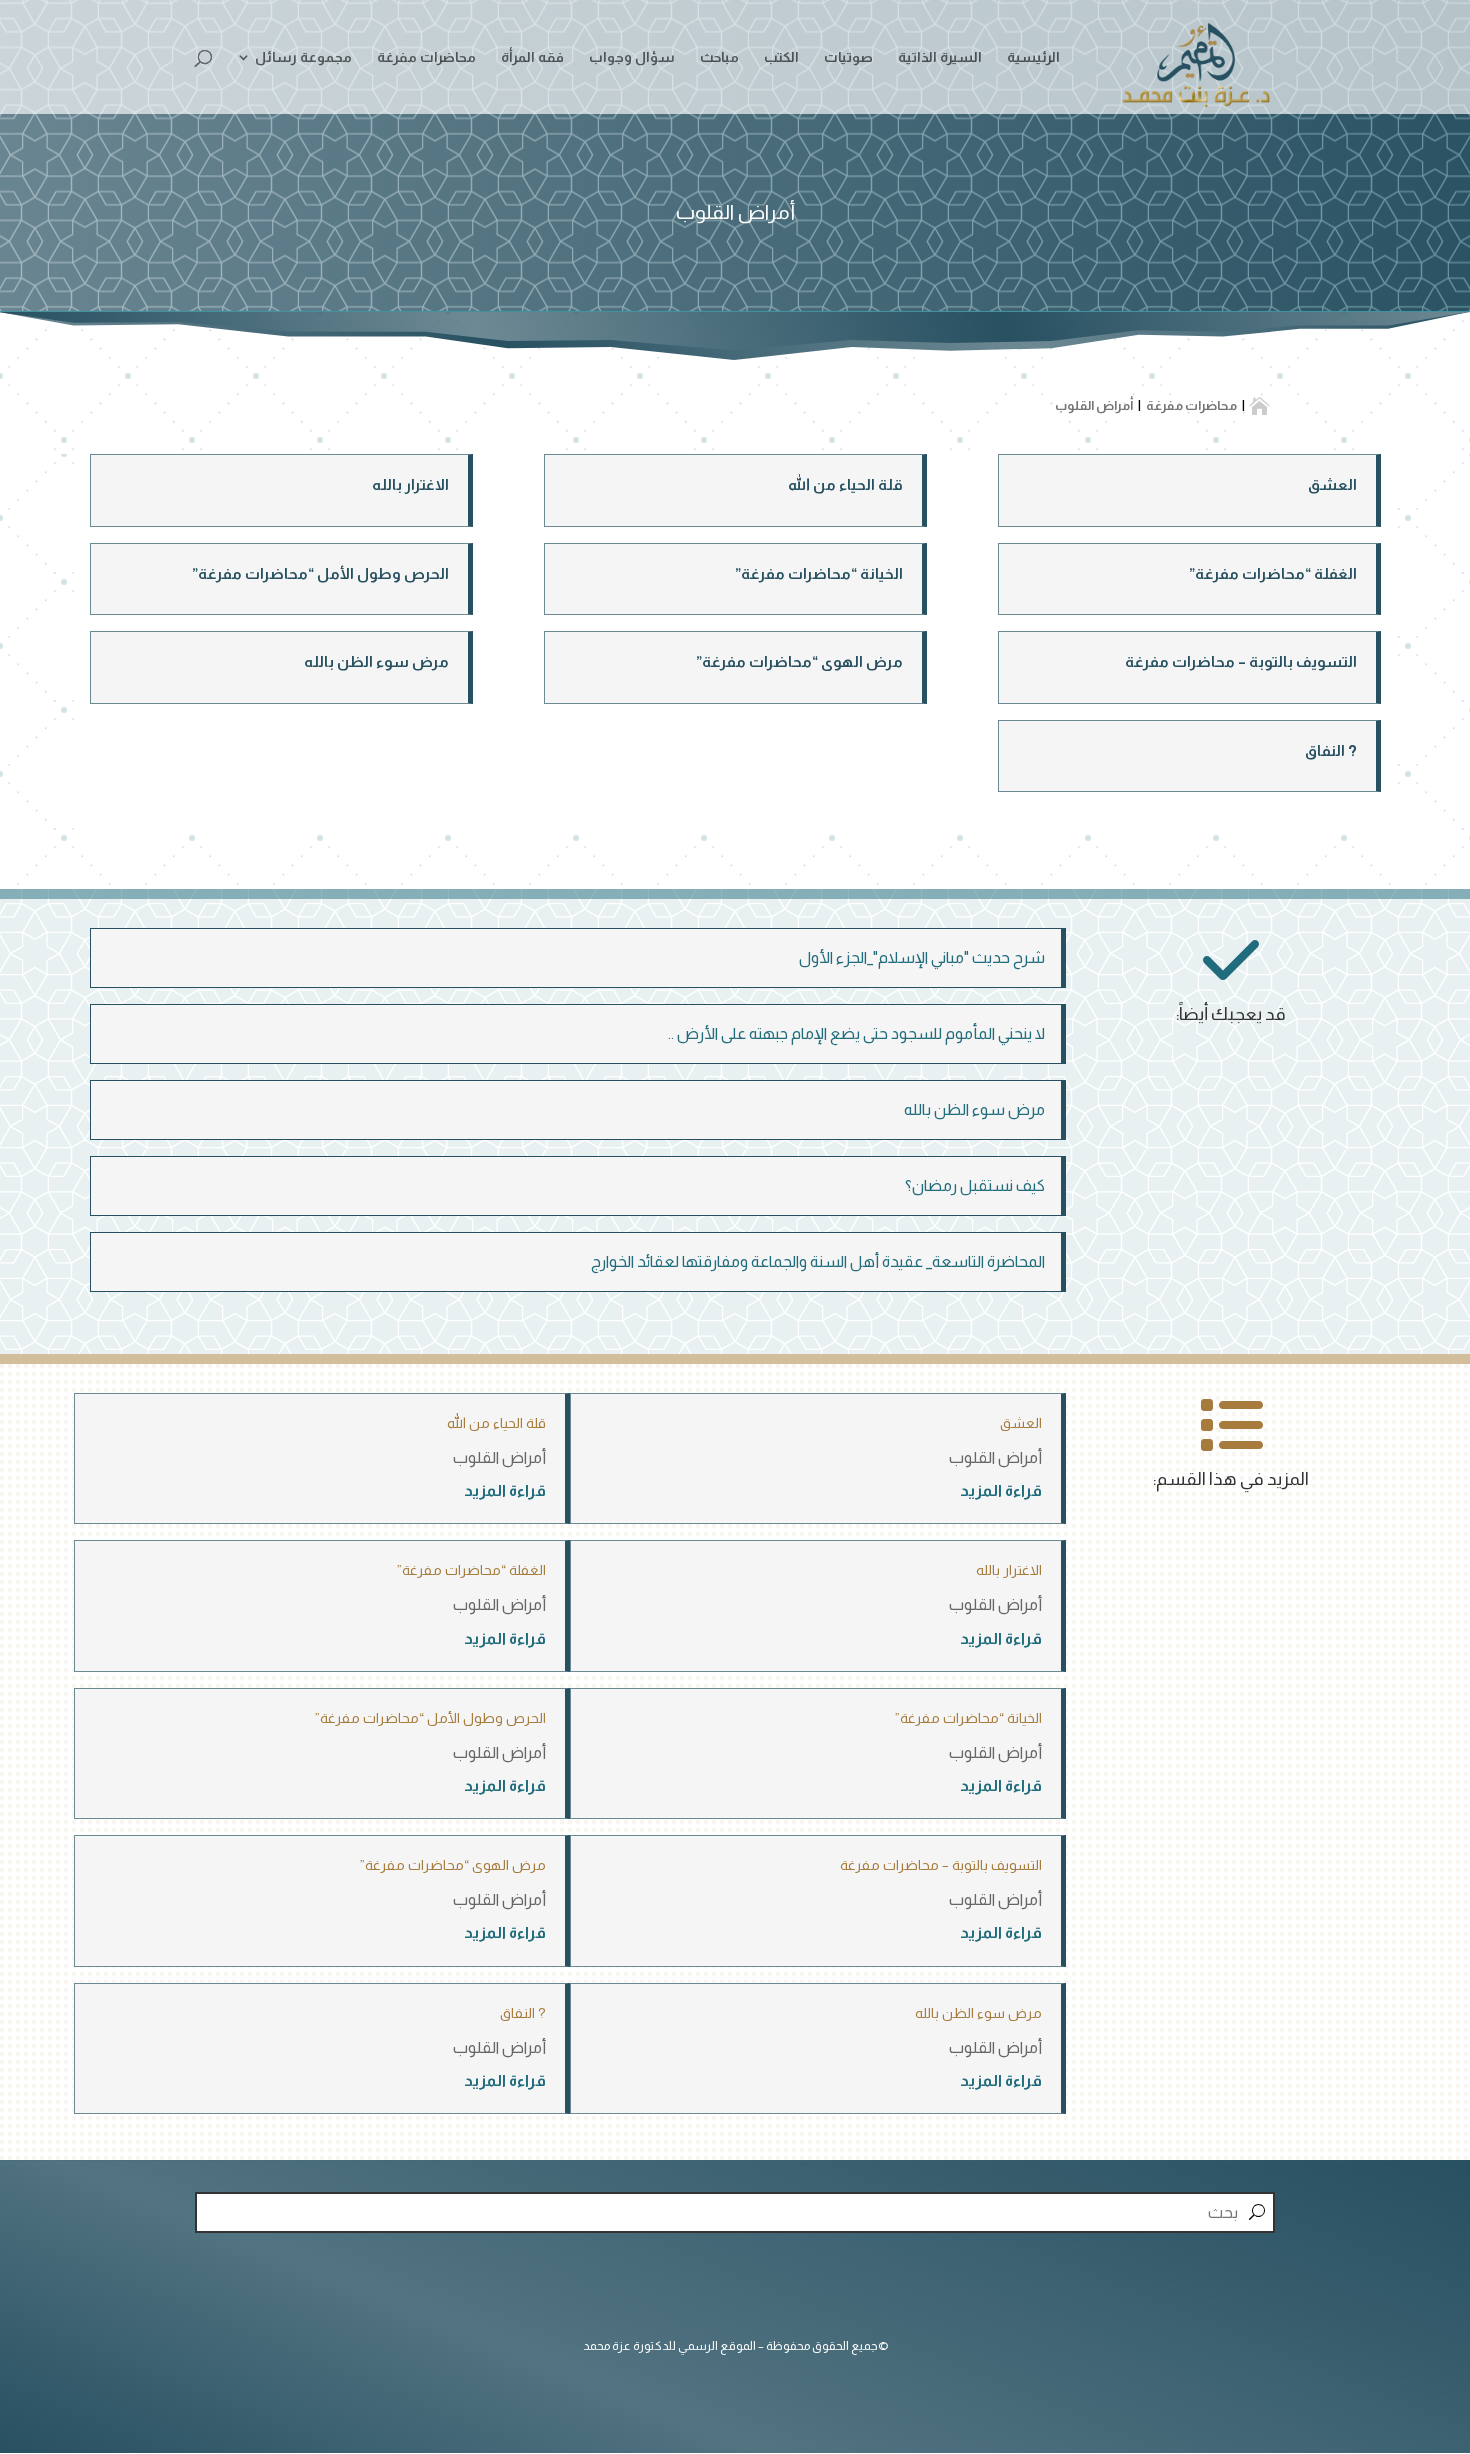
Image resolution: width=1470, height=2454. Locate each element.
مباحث (719, 57)
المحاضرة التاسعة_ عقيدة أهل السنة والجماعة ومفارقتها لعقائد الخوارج (818, 1261)
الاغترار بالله (410, 484)
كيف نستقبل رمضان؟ (975, 1185)
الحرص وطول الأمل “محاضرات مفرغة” (320, 573)
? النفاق (1331, 750)
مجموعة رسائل (303, 57)
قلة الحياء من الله (845, 484)
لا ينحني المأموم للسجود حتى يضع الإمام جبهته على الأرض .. (856, 1033)
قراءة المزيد (1001, 1490)
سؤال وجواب (632, 57)
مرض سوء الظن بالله (376, 661)
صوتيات (848, 57)
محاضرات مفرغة (426, 57)
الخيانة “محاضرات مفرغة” (819, 573)
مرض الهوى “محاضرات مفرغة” (799, 661)
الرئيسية (1033, 57)
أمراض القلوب (995, 1457)
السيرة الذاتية (940, 57)
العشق (1332, 484)
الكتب (781, 57)
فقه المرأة (532, 57)
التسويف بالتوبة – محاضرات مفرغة (1241, 661)
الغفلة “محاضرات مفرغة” (1273, 573)
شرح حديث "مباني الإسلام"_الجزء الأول (922, 957)
